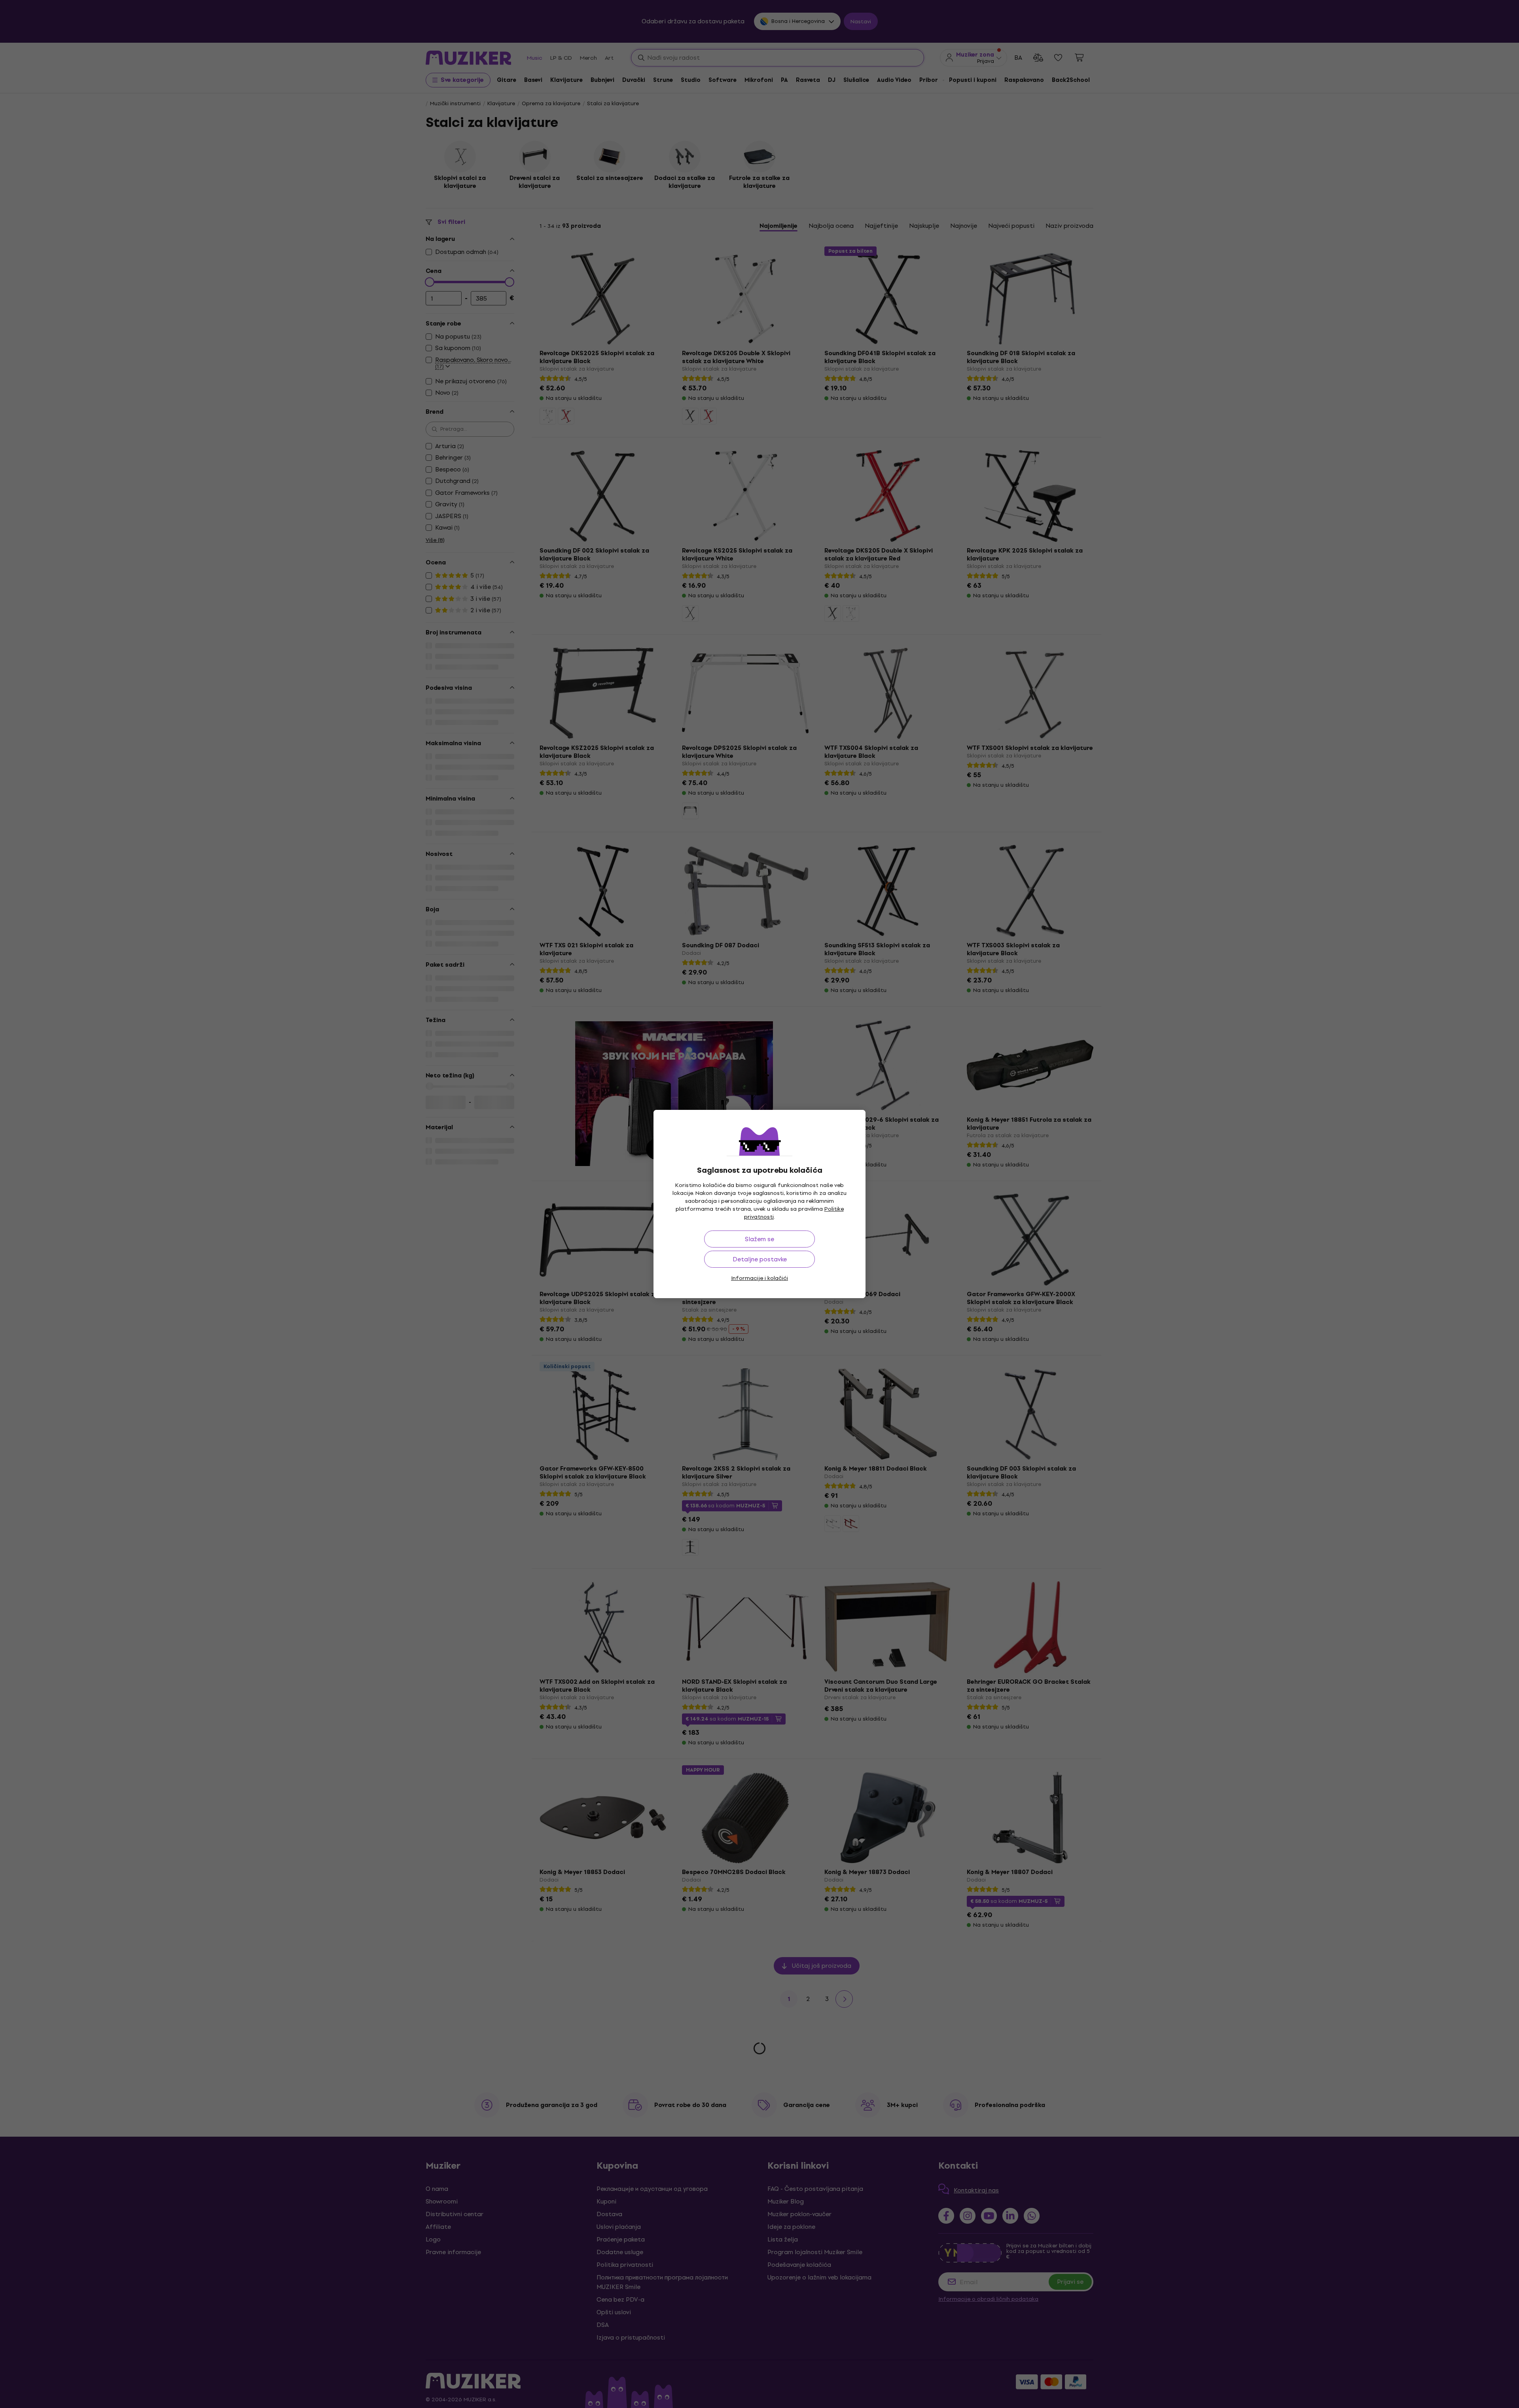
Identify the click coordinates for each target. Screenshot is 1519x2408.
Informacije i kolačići (759, 1278)
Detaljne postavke (760, 1259)
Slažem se (759, 1239)
